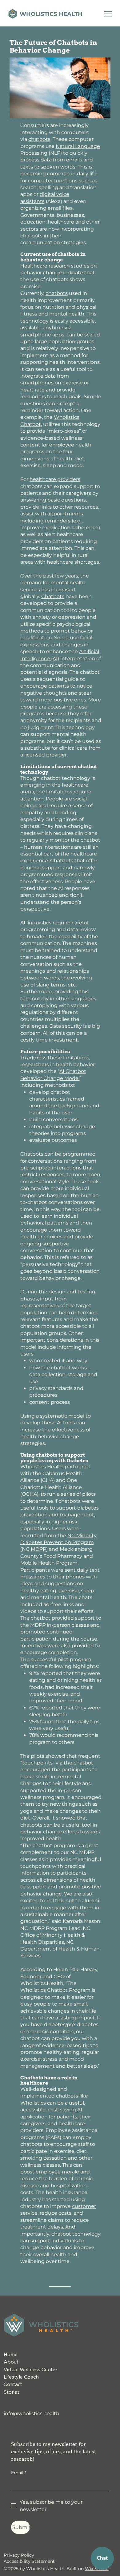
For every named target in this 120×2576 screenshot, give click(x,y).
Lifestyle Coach (21, 2377)
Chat (102, 2558)
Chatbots (53, 596)
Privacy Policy (19, 2555)
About (11, 2362)
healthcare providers (55, 479)
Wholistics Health (51, 14)
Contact (13, 2384)
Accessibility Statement (29, 2561)
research (59, 266)
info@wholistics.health (32, 2413)
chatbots (39, 139)
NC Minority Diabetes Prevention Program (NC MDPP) (58, 1542)
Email (19, 2473)
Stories (12, 2392)
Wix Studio (97, 2569)
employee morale (57, 2172)
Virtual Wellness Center (30, 2369)
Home (11, 2354)
